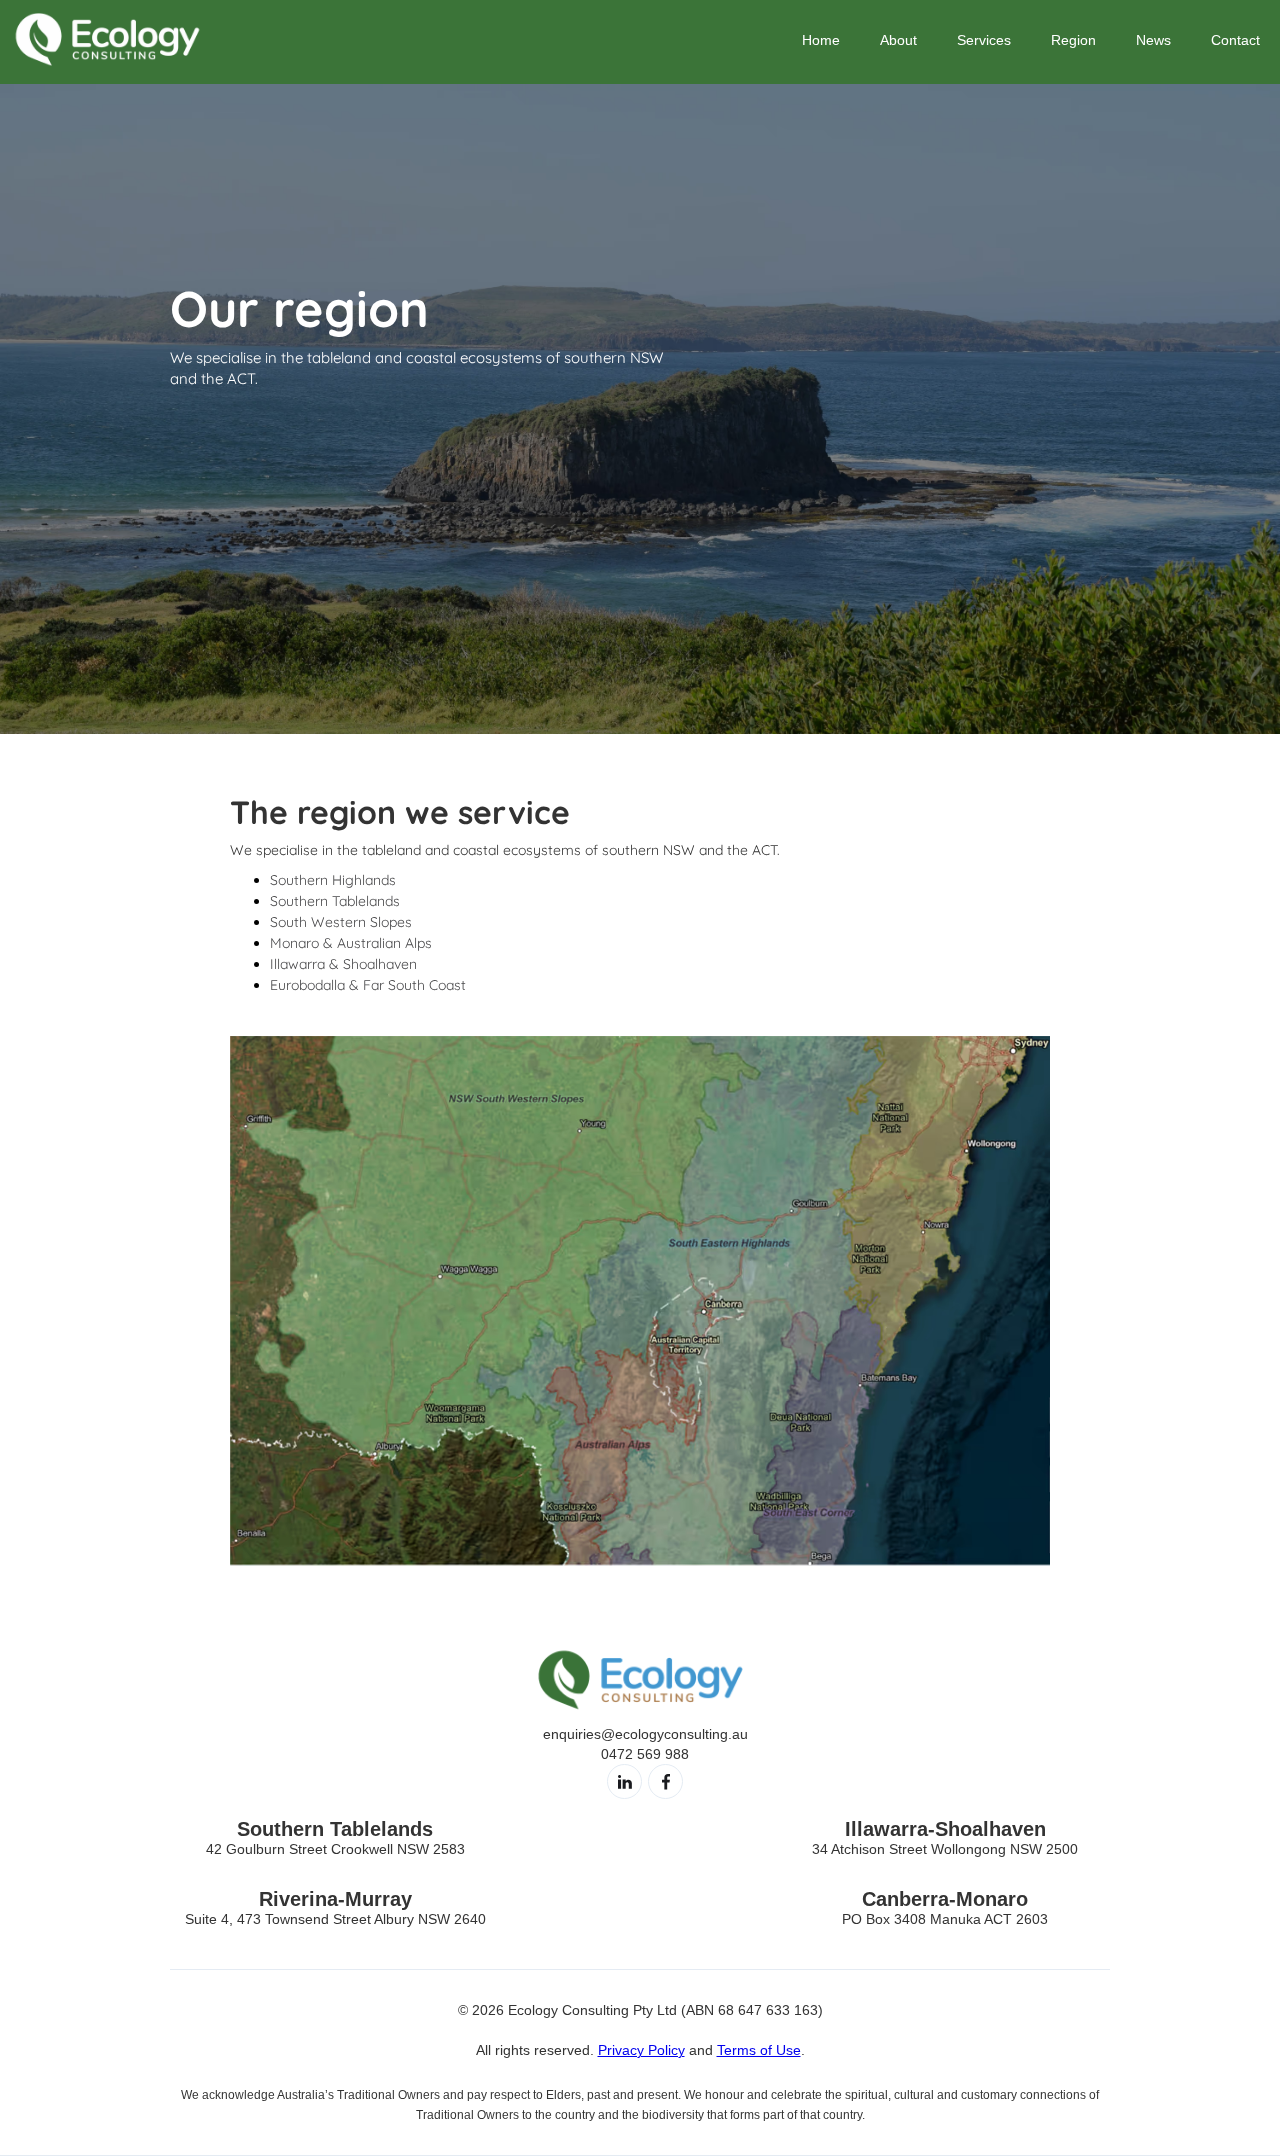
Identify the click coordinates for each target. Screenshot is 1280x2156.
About (898, 40)
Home (821, 40)
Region (1073, 40)
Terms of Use (759, 2050)
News (1153, 40)
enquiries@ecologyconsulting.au (645, 1734)
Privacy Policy (641, 2050)
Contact (1235, 40)
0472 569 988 (645, 1754)
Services (984, 40)
